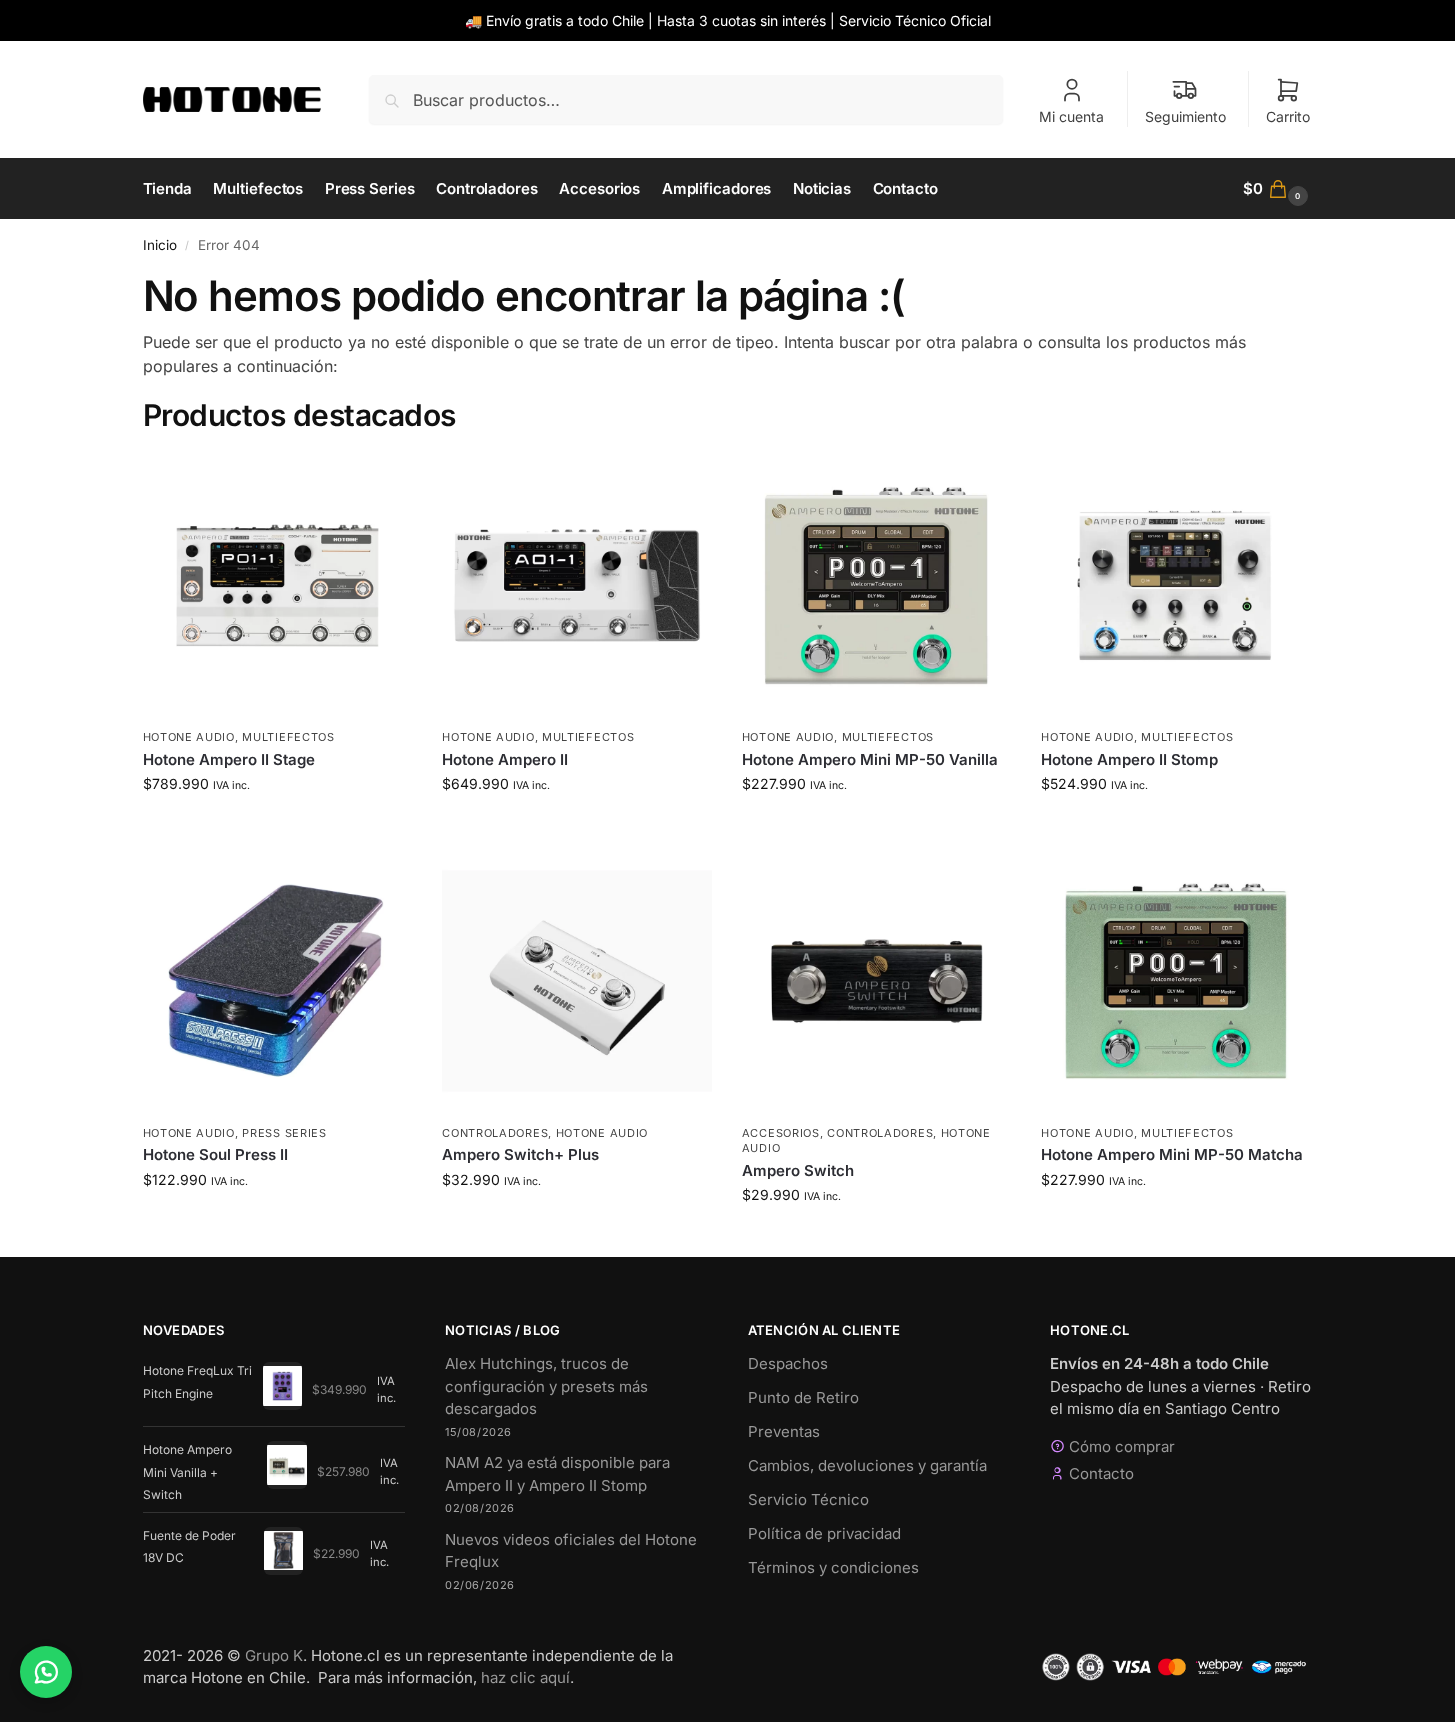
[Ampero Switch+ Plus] (577, 981)
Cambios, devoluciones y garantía (867, 1465)
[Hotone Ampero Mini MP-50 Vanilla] (877, 586)
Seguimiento (1185, 116)
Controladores (495, 1133)
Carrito (1288, 116)
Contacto (1101, 1473)
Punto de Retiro (803, 1397)
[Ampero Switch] (877, 981)
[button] (1278, 189)
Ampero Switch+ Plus (520, 1154)
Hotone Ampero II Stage (229, 759)
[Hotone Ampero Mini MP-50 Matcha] (1176, 981)
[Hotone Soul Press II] (278, 981)
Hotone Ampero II (505, 759)
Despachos (788, 1363)
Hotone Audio (189, 737)
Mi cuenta (1071, 116)
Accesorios (781, 1133)
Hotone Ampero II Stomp (1129, 759)
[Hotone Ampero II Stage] (278, 586)
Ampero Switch (798, 1170)
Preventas (784, 1431)
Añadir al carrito (277, 825)
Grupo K (274, 1655)
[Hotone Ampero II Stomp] (1176, 586)
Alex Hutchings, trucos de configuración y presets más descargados (546, 1386)
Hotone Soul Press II (215, 1154)
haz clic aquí (525, 1677)
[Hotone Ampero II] (577, 586)
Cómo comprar (1122, 1446)
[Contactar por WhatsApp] (46, 1672)
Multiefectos (288, 737)
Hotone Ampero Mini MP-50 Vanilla (870, 759)
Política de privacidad (824, 1533)
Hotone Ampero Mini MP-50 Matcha (1172, 1154)
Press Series (284, 1133)
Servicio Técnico (808, 1499)
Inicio (160, 245)
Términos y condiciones (833, 1567)
